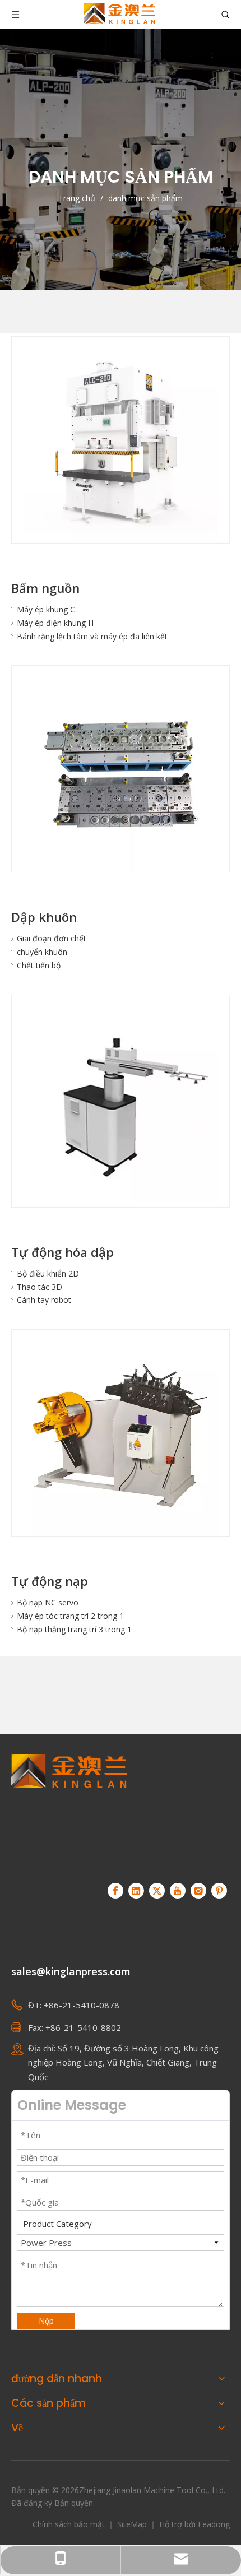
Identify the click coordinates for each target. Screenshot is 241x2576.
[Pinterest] (219, 1891)
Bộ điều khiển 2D (48, 1273)
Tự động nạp (50, 1581)
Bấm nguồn (45, 588)
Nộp (46, 2321)
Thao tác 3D (40, 1287)
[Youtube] (178, 1891)
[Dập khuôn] (121, 774)
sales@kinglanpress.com (71, 1971)
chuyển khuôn (42, 952)
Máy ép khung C (46, 609)
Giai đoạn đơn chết (52, 938)
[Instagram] (198, 1891)
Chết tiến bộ (39, 965)
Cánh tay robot (44, 1300)
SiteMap (133, 2524)
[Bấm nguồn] (121, 445)
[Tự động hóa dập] (121, 1104)
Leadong (214, 2524)
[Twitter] (157, 1891)
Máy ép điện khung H (55, 623)
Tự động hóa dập (62, 1252)
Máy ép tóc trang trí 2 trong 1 (70, 1616)
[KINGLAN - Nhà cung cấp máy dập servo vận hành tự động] (69, 1812)
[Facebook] (115, 1891)
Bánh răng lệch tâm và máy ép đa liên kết (92, 636)
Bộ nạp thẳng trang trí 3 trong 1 (74, 1629)
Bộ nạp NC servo (48, 1602)
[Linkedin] (136, 1891)
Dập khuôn (44, 917)
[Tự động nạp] (121, 1438)
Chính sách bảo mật (70, 2524)
